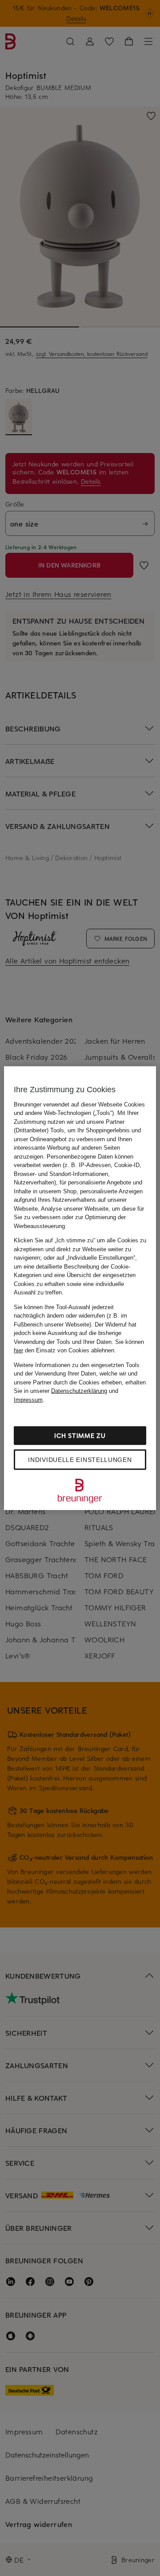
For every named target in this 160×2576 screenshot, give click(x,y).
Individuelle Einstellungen (80, 1460)
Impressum (28, 1399)
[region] (80, 1288)
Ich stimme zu (80, 1435)
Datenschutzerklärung (79, 1391)
